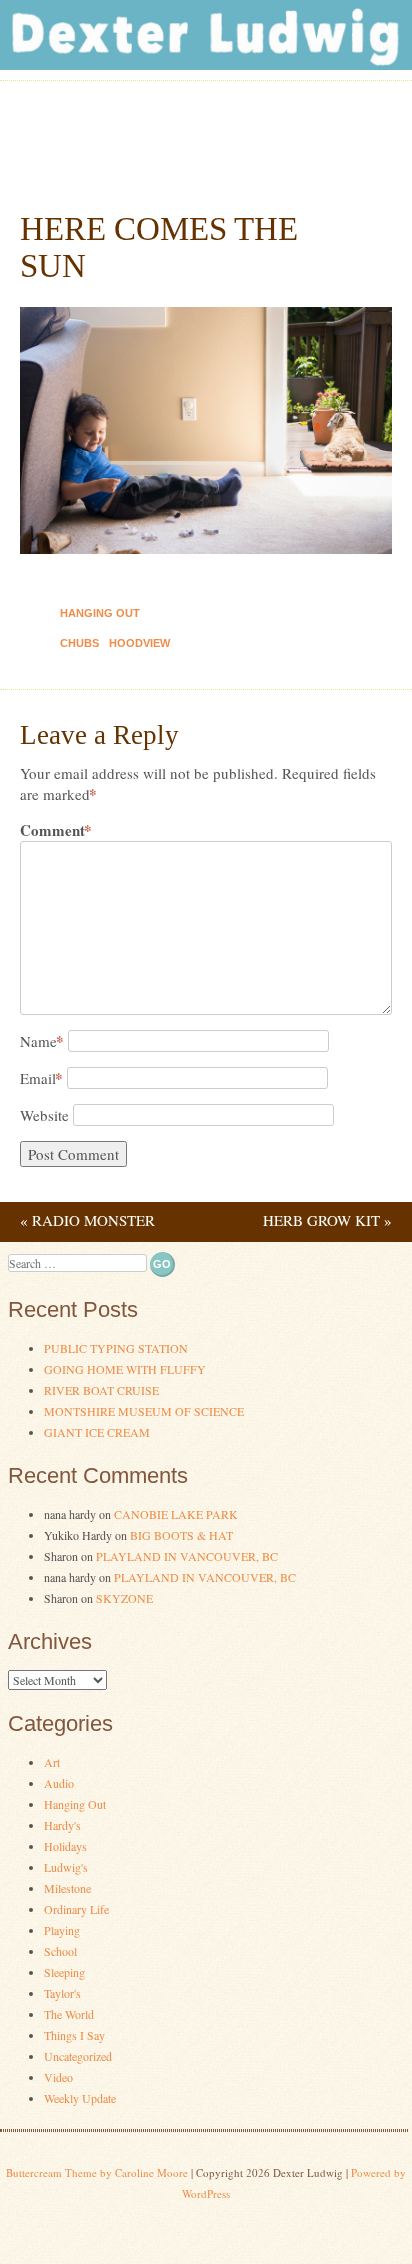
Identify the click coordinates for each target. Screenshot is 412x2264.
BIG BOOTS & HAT (181, 1535)
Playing (62, 1930)
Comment (56, 830)
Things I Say (74, 2035)
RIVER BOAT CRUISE (101, 1390)
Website (44, 1115)
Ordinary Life (76, 1909)
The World (69, 2014)
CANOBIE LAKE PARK (176, 1514)
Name (42, 1041)
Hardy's (62, 1825)
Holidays (65, 1846)
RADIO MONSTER (87, 1220)
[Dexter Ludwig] (206, 64)
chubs (79, 643)
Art (52, 1762)
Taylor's (62, 1993)
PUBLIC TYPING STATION (116, 1348)
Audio (59, 1783)
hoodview (139, 643)
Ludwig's (66, 1867)
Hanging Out (100, 613)
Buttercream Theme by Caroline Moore (97, 2172)
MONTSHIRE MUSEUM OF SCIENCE (144, 1411)
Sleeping (64, 1972)
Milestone (67, 1888)
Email (41, 1078)
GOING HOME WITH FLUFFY (125, 1369)
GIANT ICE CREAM (97, 1432)
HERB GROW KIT (327, 1220)
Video (58, 2077)
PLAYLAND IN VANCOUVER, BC (187, 1556)
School (60, 1951)
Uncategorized (78, 2056)
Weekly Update (80, 2098)
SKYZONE (124, 1598)
